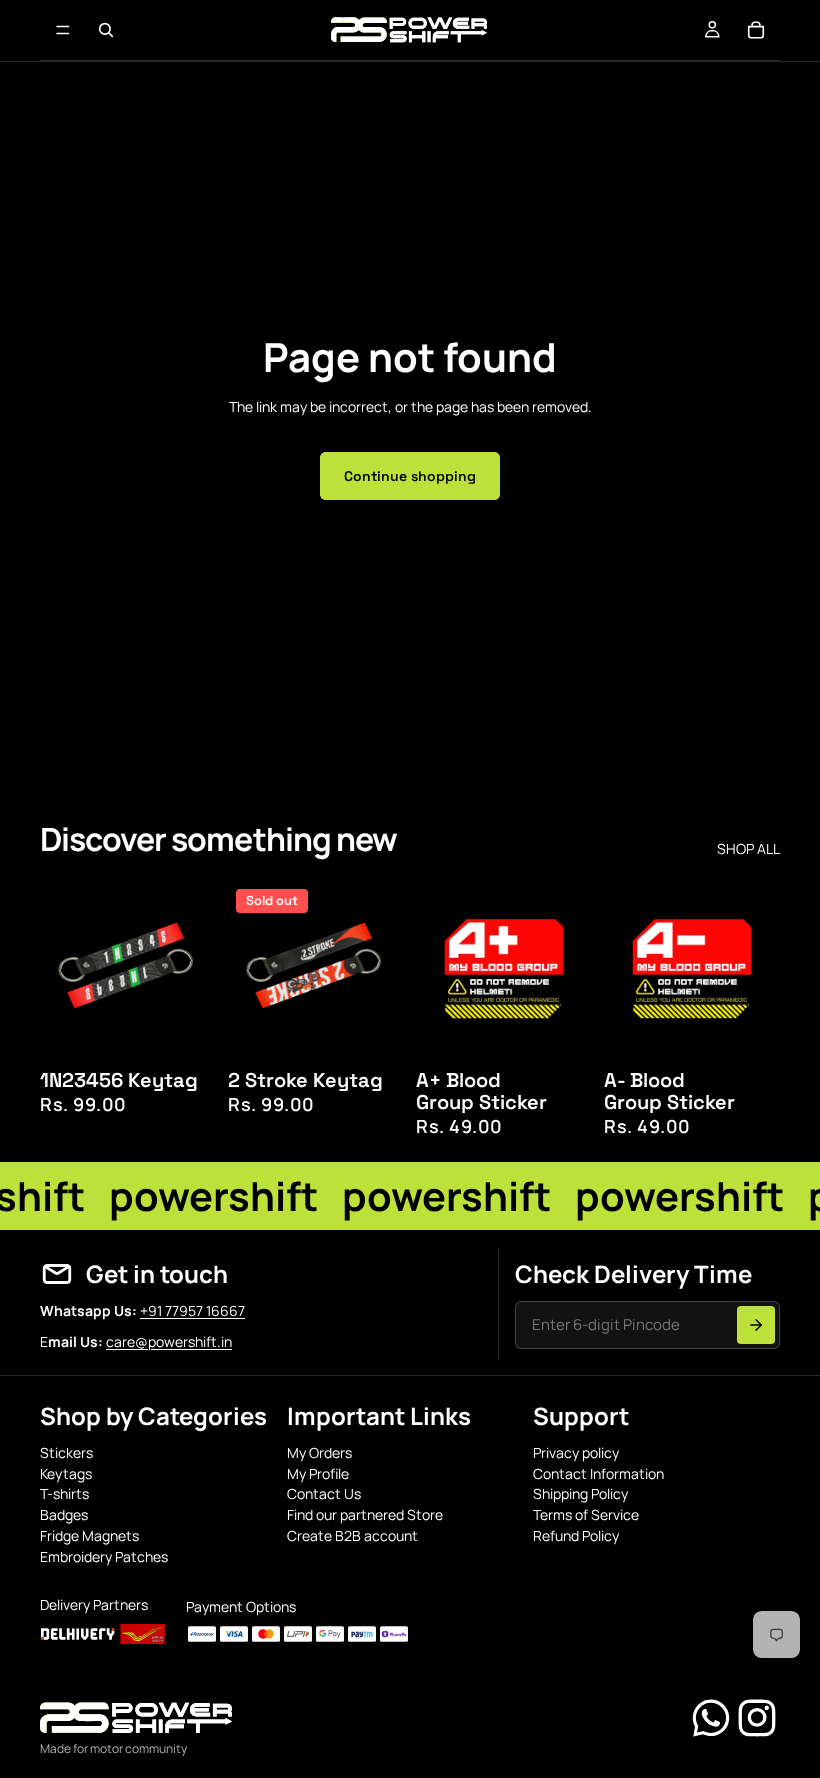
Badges (64, 1514)
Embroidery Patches (104, 1556)
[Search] (106, 30)
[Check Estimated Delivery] (756, 1325)
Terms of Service (586, 1514)
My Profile (318, 1473)
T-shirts (64, 1493)
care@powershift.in (169, 1341)
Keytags (66, 1473)
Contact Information (598, 1473)
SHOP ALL (748, 849)
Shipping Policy (580, 1493)
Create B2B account (352, 1535)
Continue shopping (410, 476)
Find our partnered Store (365, 1514)
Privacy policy (576, 1452)
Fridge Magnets (89, 1535)
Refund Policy (576, 1535)
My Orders (319, 1452)
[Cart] (756, 30)
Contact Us (324, 1493)
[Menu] (63, 30)
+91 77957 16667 (192, 1310)
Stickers (66, 1452)
